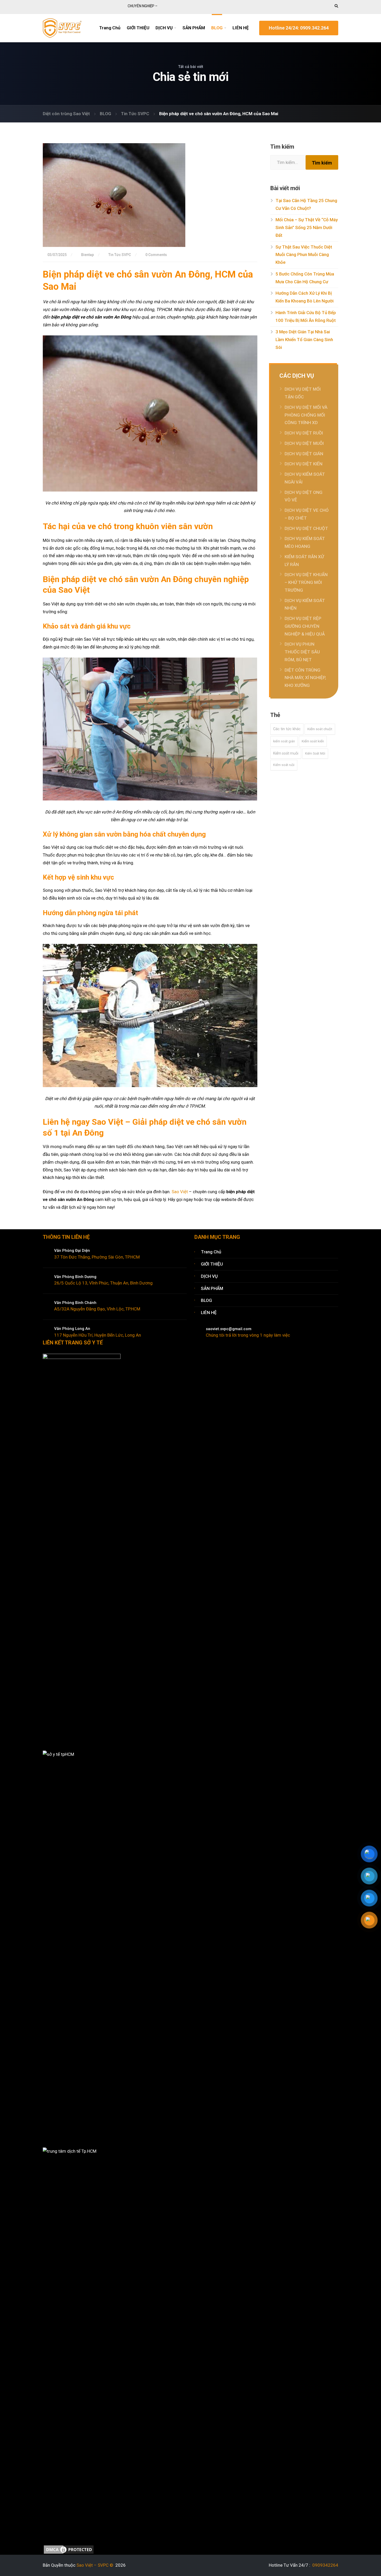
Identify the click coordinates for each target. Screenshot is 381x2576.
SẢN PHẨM (194, 28)
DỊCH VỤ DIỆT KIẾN (304, 464)
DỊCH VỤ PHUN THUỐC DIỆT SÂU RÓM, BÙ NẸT (302, 652)
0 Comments (156, 255)
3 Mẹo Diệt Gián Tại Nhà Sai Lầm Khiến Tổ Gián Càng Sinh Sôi (304, 340)
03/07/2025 (57, 255)
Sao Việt (180, 1192)
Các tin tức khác (287, 729)
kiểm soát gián (284, 741)
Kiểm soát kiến (313, 741)
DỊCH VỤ (164, 28)
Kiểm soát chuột (320, 729)
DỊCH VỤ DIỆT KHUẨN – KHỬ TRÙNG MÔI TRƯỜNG (306, 582)
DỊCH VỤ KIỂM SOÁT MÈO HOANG (305, 542)
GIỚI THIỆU (138, 28)
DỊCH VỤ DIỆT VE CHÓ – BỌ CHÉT (307, 514)
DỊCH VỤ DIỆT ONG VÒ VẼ (304, 496)
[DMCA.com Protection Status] (69, 2549)
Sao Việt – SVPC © (96, 2565)
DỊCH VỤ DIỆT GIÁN (304, 454)
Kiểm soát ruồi (284, 765)
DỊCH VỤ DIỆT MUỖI (304, 443)
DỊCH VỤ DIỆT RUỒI (304, 433)
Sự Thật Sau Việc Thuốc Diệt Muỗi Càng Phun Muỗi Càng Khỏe (304, 255)
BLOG (217, 28)
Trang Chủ (110, 28)
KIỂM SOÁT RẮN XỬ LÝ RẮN (304, 561)
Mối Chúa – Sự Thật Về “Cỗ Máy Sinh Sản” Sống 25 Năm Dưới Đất (307, 227)
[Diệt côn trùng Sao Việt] (62, 27)
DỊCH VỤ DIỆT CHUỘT (306, 528)
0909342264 (325, 2565)
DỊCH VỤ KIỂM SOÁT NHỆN (305, 604)
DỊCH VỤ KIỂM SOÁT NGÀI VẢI (305, 478)
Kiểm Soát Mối (315, 754)
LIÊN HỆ (241, 28)
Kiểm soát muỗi (286, 753)
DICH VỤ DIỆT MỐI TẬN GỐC (303, 393)
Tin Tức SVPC (120, 255)
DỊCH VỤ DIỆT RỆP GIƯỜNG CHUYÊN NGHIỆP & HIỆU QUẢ (305, 626)
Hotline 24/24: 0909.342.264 (299, 28)
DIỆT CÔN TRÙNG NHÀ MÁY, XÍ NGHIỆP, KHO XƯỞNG (305, 678)
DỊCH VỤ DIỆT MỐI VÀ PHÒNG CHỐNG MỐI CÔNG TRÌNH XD (306, 415)
